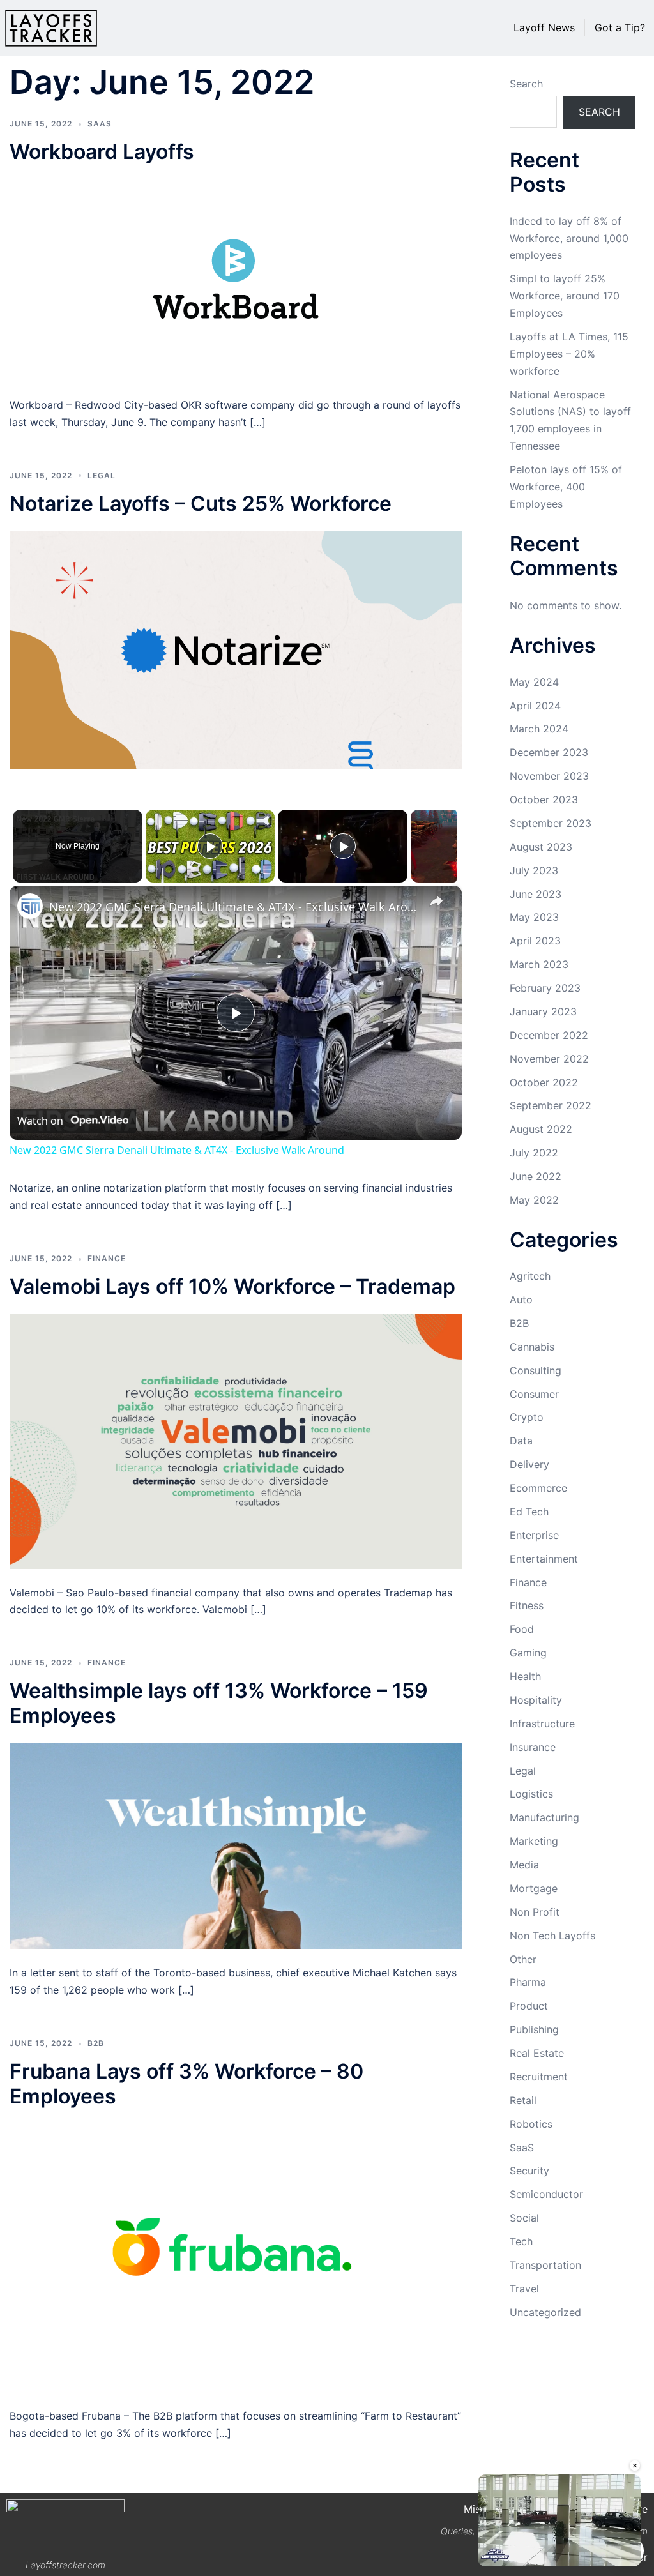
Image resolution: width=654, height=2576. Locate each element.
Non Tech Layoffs (552, 1936)
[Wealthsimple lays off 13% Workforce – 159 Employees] (236, 1845)
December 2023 (549, 752)
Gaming (528, 1653)
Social (524, 2218)
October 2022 (544, 1082)
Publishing (534, 2029)
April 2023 (535, 941)
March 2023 (539, 964)
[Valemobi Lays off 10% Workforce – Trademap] (236, 1441)
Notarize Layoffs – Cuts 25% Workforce (201, 504)
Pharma (528, 1982)
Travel (524, 2289)
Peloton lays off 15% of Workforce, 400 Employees (566, 487)
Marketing (534, 1841)
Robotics (531, 2124)
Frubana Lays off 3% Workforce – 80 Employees (186, 2083)
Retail (523, 2100)
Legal (102, 475)
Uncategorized (545, 2312)
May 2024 (534, 682)
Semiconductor (546, 2194)
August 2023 (541, 847)
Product (529, 2006)
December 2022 (549, 1035)
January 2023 (543, 1011)
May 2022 (534, 1200)
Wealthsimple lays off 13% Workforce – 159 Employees (219, 1703)
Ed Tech (529, 1512)
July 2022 (534, 1153)
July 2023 (534, 870)
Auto (521, 1299)
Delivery (529, 1464)
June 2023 (536, 894)
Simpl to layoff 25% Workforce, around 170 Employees (565, 296)
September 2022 (551, 1105)
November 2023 (549, 776)
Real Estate (537, 2053)
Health (525, 1676)
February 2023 (545, 988)
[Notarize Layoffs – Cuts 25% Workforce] (236, 649)
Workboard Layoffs (102, 152)
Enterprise (534, 1535)
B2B (96, 2043)
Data (521, 1441)
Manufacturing (544, 1817)
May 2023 (534, 917)
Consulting (536, 1370)
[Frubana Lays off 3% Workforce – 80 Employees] (236, 2257)
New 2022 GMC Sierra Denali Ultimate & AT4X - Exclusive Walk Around (234, 907)
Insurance (533, 1747)
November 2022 (549, 1059)
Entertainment (544, 1559)
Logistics (531, 1794)
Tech (521, 2241)
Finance (107, 1258)
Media (524, 1865)
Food (522, 1629)
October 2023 (544, 799)
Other (523, 1959)
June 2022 (536, 1176)
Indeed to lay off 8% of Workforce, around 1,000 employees (569, 238)
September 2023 (551, 823)
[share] (436, 901)
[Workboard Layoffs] (236, 280)
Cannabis (532, 1347)
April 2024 (535, 706)
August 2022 (541, 1129)
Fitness (527, 1605)
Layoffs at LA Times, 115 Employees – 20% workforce (569, 354)
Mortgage (534, 1888)
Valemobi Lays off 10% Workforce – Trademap (232, 1286)
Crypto (527, 1417)
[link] (30, 906)
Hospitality (536, 1700)
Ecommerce (538, 1488)
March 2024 (539, 729)
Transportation (545, 2265)
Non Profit (535, 1912)
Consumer (534, 1394)
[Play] (210, 846)
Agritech (530, 1276)
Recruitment (539, 2077)
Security (529, 2171)
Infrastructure (542, 1724)
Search (526, 84)
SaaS (100, 124)
